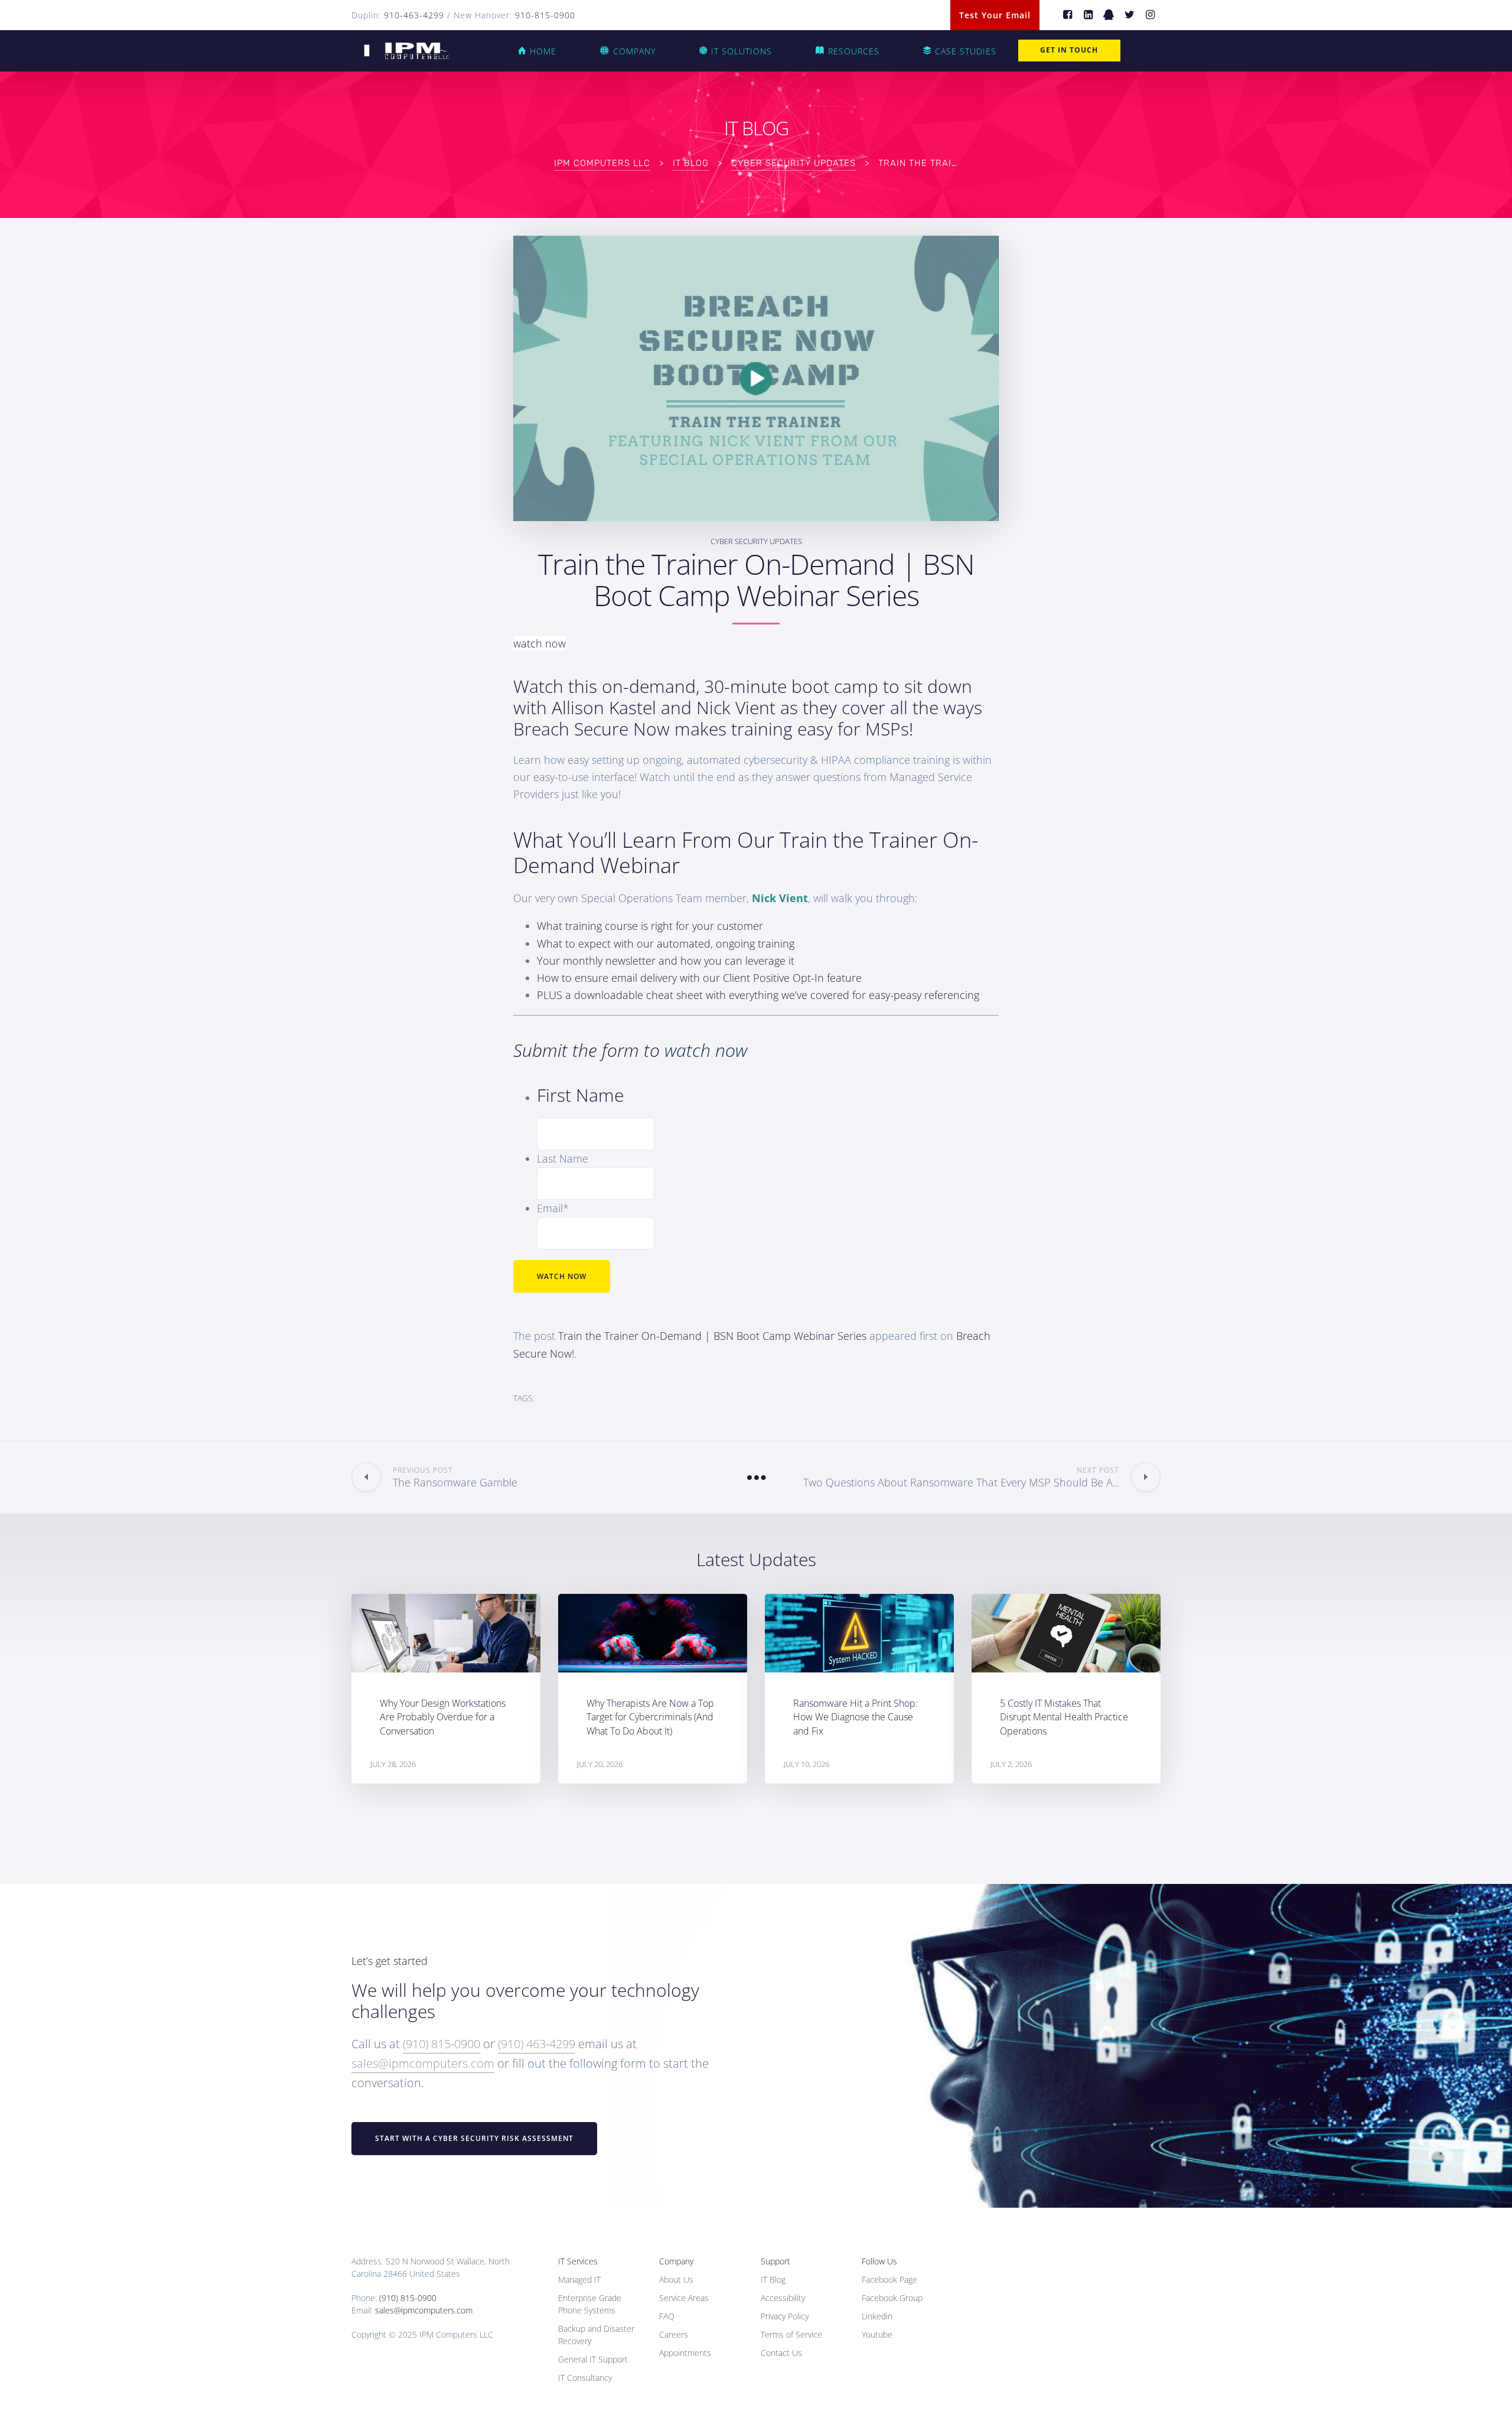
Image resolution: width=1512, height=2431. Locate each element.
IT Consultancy (585, 2378)
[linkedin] (1088, 15)
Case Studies (966, 51)
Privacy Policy (785, 2316)
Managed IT (579, 2279)
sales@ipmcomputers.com (423, 2063)
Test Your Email (995, 15)
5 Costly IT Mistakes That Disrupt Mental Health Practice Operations (1064, 1717)
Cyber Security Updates (756, 541)
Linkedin (877, 2316)
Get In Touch (1069, 50)
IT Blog (773, 2279)
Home (543, 51)
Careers (674, 2334)
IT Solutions (742, 51)
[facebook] (1068, 15)
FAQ (667, 2316)
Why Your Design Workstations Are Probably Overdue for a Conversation (443, 1717)
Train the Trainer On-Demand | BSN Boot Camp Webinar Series (712, 1336)
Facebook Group (892, 2298)
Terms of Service (791, 2334)
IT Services (578, 2261)
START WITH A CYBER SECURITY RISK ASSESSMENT (474, 2138)
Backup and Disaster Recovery (596, 2335)
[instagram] (1150, 15)
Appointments (685, 2353)
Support (775, 2261)
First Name (580, 1095)
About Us (676, 2279)
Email (553, 1208)
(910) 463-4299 (537, 2044)
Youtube (877, 2334)
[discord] (1109, 15)
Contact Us (781, 2353)
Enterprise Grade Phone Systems (590, 2304)
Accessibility (783, 2298)
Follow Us (879, 2261)
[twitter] (1130, 15)
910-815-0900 (545, 15)
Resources (854, 51)
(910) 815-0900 (441, 2044)
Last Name (563, 1158)
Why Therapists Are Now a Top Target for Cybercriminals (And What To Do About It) (650, 1717)
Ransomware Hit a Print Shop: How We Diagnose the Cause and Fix (856, 1717)
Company (634, 51)
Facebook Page (889, 2279)
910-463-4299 (414, 15)
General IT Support (593, 2359)
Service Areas (684, 2298)
